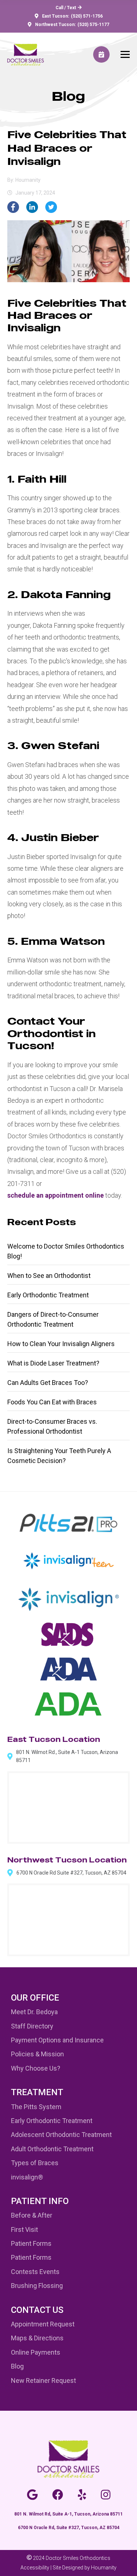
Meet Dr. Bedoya (34, 2012)
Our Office (35, 1998)
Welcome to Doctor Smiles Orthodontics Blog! (66, 1251)
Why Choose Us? (36, 2068)
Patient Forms (31, 2243)
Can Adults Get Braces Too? (48, 1383)
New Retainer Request (43, 2380)
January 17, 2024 (35, 193)
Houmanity (104, 2568)
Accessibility (35, 2568)
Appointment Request (43, 2324)
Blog (17, 2366)
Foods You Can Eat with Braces (52, 1402)
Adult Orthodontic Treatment (52, 2149)
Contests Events (35, 2272)
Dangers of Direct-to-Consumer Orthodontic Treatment (53, 1319)
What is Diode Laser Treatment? (53, 1363)
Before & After (32, 2215)
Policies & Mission (37, 2054)
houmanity (28, 180)
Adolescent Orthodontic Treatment (61, 2135)
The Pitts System (36, 2107)
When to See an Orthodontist (49, 1276)
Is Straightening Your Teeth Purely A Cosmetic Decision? (59, 1456)
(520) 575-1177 (93, 25)
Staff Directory (32, 2026)
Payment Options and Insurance (57, 2040)
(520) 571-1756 (87, 16)
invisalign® (27, 2177)
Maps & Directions (37, 2338)
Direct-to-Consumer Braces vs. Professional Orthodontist (52, 1426)
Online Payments (36, 2352)
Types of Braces (35, 2163)
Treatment (37, 2092)
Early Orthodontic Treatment (48, 1295)
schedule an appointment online (56, 1195)
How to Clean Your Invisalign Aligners (61, 1344)
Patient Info (40, 2201)
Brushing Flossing (37, 2286)
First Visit (24, 2229)
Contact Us (37, 2310)
